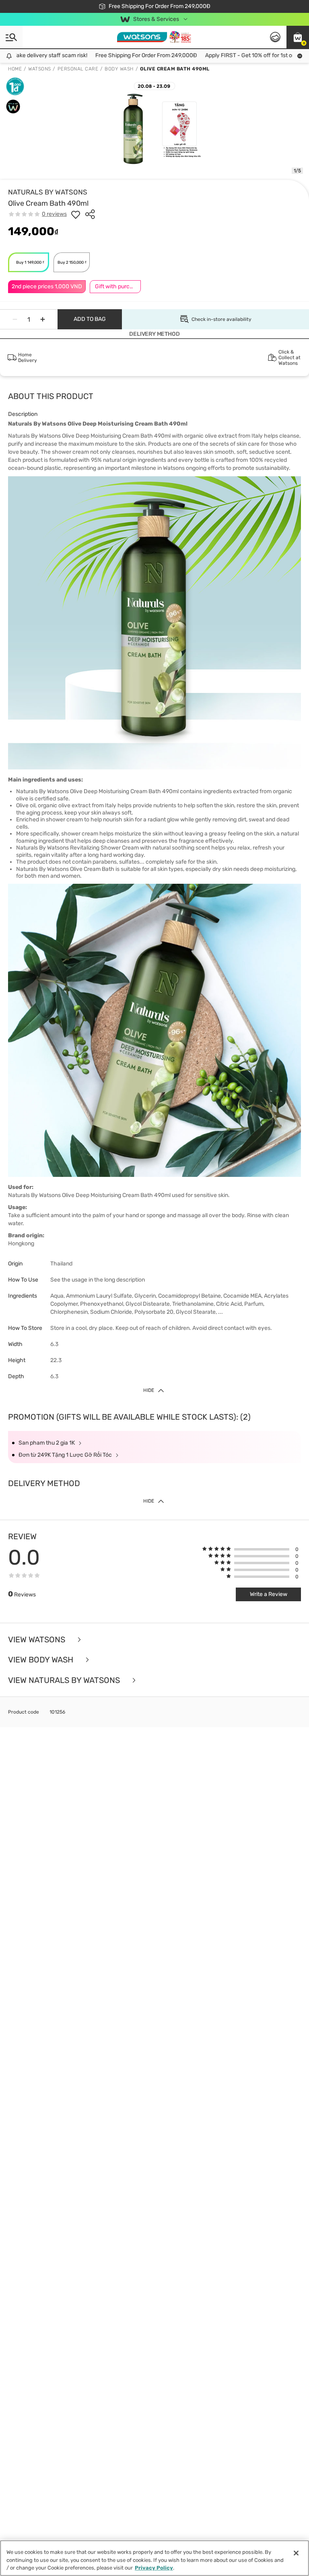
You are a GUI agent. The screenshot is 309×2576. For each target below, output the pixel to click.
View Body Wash (42, 1660)
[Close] (296, 2553)
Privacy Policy (154, 2568)
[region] (154, 2558)
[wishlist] (76, 214)
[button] (298, 37)
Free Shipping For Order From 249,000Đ (131, 55)
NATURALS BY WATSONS (48, 192)
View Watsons (38, 1640)
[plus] (43, 319)
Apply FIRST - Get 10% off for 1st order (239, 55)
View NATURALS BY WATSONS (65, 1680)
